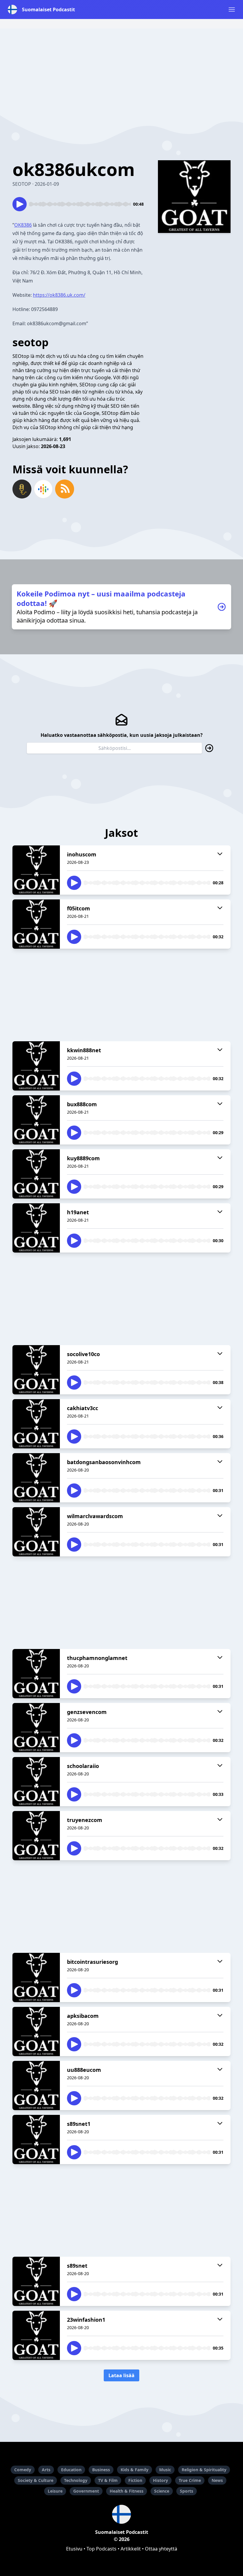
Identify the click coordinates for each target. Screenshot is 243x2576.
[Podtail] (22, 489)
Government (86, 2491)
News (217, 2480)
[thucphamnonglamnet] (36, 1674)
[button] (232, 9)
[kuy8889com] (36, 1174)
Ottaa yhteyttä (161, 2549)
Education (71, 2470)
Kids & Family (135, 2470)
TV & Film (108, 2480)
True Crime (190, 2480)
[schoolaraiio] (36, 1782)
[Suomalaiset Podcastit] (121, 2514)
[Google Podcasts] (43, 489)
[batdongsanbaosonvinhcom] (36, 1478)
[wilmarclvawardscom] (36, 1532)
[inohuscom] (36, 870)
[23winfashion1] (36, 2335)
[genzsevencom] (36, 1728)
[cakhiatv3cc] (36, 1424)
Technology (76, 2480)
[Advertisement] (121, 70)
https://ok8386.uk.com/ (59, 295)
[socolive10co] (36, 1370)
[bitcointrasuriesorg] (36, 1977)
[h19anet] (36, 1228)
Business (101, 2470)
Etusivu (74, 2549)
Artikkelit (131, 2549)
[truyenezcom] (36, 1836)
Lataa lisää (121, 2375)
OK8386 (23, 225)
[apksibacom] (36, 2031)
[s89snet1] (36, 2139)
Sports (187, 2491)
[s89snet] (36, 2281)
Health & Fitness (127, 2491)
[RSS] (65, 489)
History (160, 2480)
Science (162, 2491)
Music (165, 2470)
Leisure (55, 2491)
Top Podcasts (101, 2549)
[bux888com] (36, 1120)
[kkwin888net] (36, 1066)
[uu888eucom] (36, 2085)
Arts (46, 2470)
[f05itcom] (36, 924)
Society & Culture (36, 2480)
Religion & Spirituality (204, 2470)
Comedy (23, 2470)
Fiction (135, 2480)
